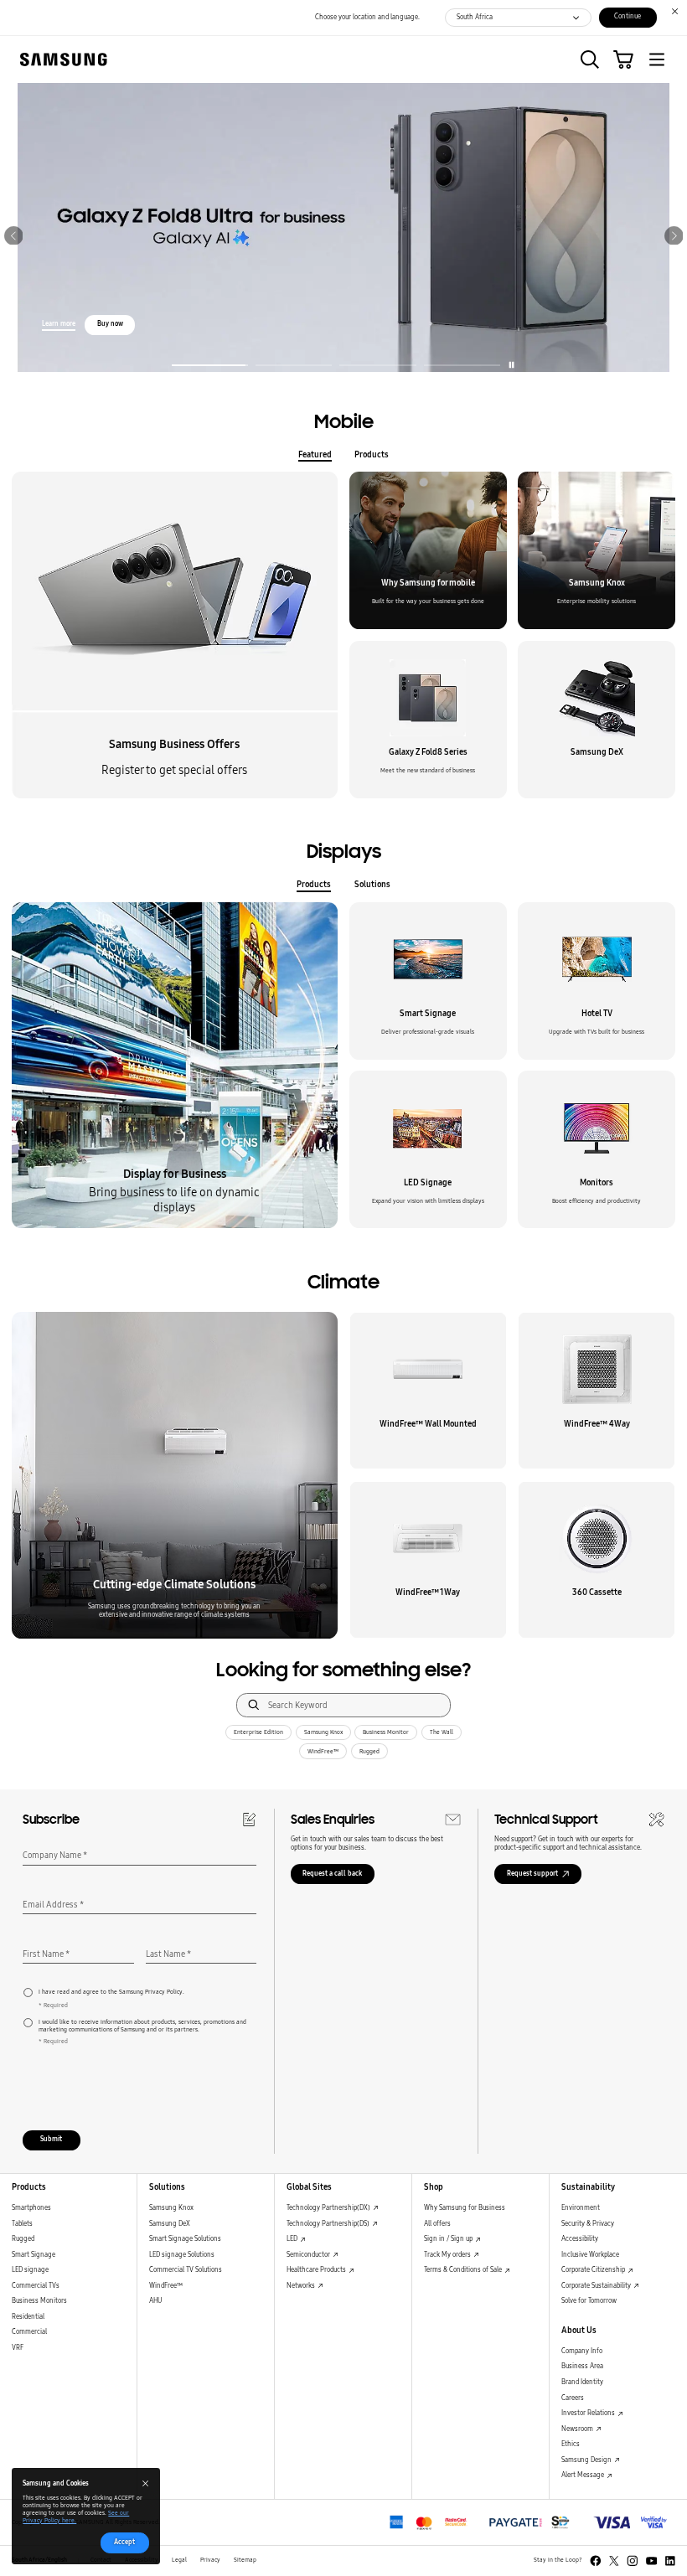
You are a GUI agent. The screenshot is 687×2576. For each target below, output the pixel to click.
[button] (590, 59)
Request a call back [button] (332, 1874)
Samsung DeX (170, 2224)
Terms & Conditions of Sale (464, 2270)
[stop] (511, 365)
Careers (573, 2398)
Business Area (582, 2366)
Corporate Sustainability (597, 2286)
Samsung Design (587, 2460)
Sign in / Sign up (449, 2239)
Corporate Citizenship (594, 2270)
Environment (581, 2208)
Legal (179, 2560)
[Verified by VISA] (630, 2522)
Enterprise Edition (258, 1732)
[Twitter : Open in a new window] (614, 2561)
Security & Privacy (588, 2224)
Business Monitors (39, 2301)
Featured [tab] (315, 454)
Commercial (29, 2332)
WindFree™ (323, 1752)
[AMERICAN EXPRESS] (530, 2522)
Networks (302, 2286)
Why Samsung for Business (465, 2208)
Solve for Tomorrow (589, 2301)
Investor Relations (589, 2413)
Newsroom (578, 2429)
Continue (628, 16)
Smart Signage (34, 2255)
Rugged (369, 1752)
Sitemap (245, 2560)
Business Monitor (386, 1732)
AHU (155, 2301)
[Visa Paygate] (429, 2522)
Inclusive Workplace (590, 2255)
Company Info (582, 2351)
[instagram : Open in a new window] (633, 2561)
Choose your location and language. (367, 17)
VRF (18, 2348)
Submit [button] (51, 2139)
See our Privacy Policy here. (76, 2517)
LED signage (30, 2270)
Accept (124, 2542)
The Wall (442, 1732)
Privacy (210, 2560)
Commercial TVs (36, 2286)
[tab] (210, 362)
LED (293, 2239)
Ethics (571, 2444)
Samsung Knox (323, 1732)
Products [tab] (372, 454)
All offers (437, 2224)
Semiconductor (309, 2255)
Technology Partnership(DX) (329, 2208)
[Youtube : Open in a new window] (652, 2561)
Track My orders (448, 2255)
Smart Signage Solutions (185, 2239)
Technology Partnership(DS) (329, 2224)
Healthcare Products (317, 2270)
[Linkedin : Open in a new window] (670, 2561)
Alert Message (584, 2475)
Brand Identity (582, 2382)
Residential (28, 2317)
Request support (532, 1874)
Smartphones (31, 2208)
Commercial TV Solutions (186, 2270)
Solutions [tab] (372, 884)
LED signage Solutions (182, 2255)
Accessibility (580, 2239)
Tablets (22, 2224)
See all (64, 269)
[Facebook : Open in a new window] (596, 2561)
